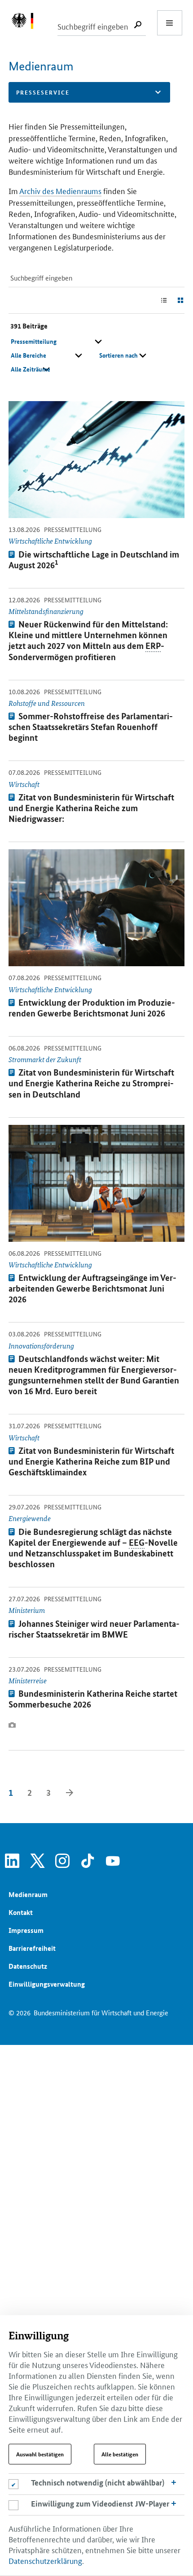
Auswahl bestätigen (40, 2454)
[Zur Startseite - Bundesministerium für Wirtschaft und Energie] (27, 23)
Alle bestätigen (120, 2454)
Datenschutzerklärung (45, 2560)
